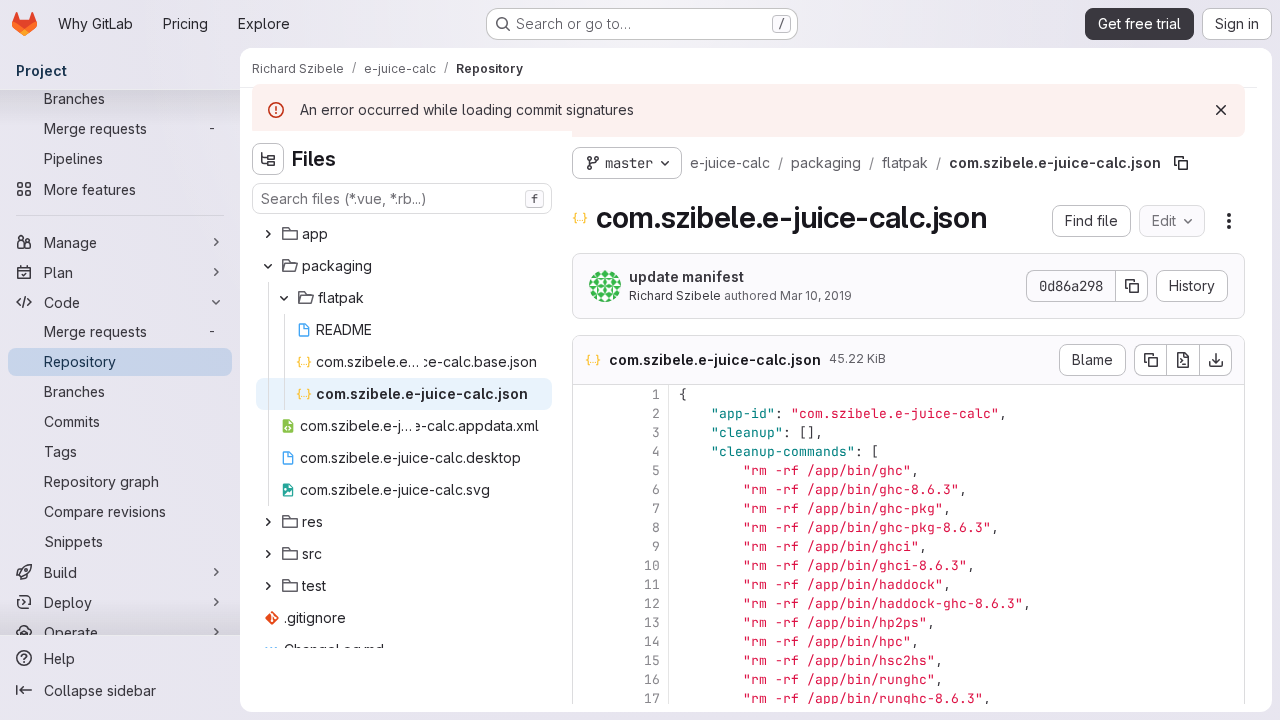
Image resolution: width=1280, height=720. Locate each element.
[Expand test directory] (268, 586)
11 (652, 584)
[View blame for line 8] (590, 527)
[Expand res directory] (268, 522)
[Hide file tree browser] (268, 159)
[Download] (1216, 360)
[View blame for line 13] (590, 622)
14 (652, 641)
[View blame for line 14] (590, 641)
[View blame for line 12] (590, 603)
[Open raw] (1183, 360)
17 (652, 698)
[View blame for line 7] (590, 508)
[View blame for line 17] (590, 698)
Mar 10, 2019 (816, 295)
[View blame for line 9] (590, 546)
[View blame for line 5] (590, 470)
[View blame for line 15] (590, 660)
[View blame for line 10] (590, 565)
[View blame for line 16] (590, 679)
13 (652, 622)
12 (652, 603)
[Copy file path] (1181, 163)
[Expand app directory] (268, 234)
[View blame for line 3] (590, 432)
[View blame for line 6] (590, 489)
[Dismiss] (1221, 110)
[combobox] (402, 198)
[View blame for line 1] (590, 394)
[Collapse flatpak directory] (284, 298)
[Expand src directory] (268, 554)
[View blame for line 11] (590, 584)
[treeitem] (404, 234)
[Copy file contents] (1150, 360)
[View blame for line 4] (590, 451)
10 (652, 565)
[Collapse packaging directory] (268, 266)
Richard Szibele (675, 295)
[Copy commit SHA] (1132, 286)
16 (652, 679)
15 (652, 660)
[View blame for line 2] (590, 413)
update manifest (686, 276)
